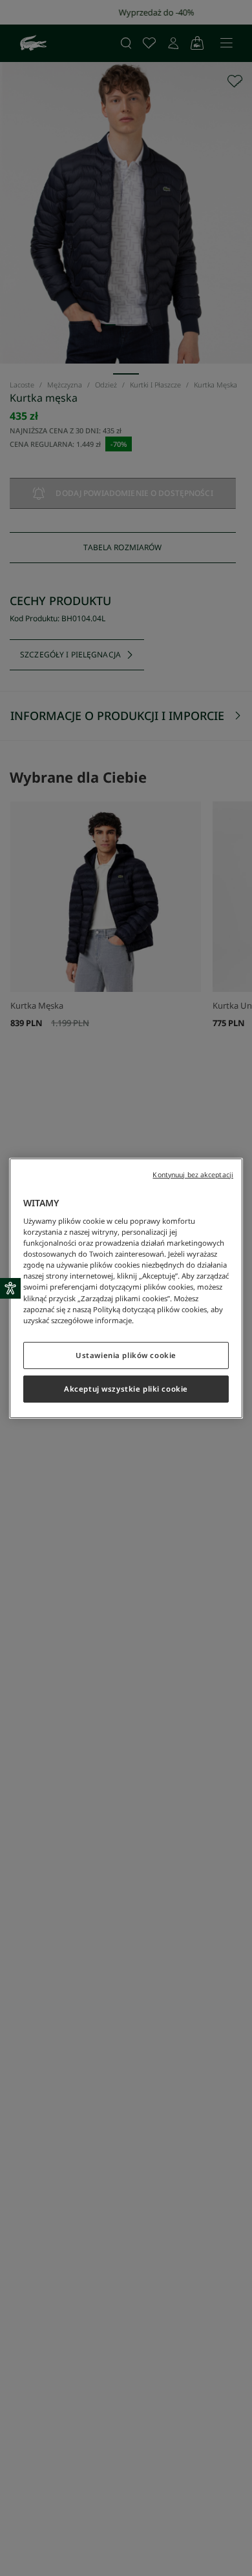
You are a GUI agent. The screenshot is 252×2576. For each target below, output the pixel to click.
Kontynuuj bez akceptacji (193, 1174)
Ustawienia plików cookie (126, 1355)
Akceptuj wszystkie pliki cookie (126, 1389)
